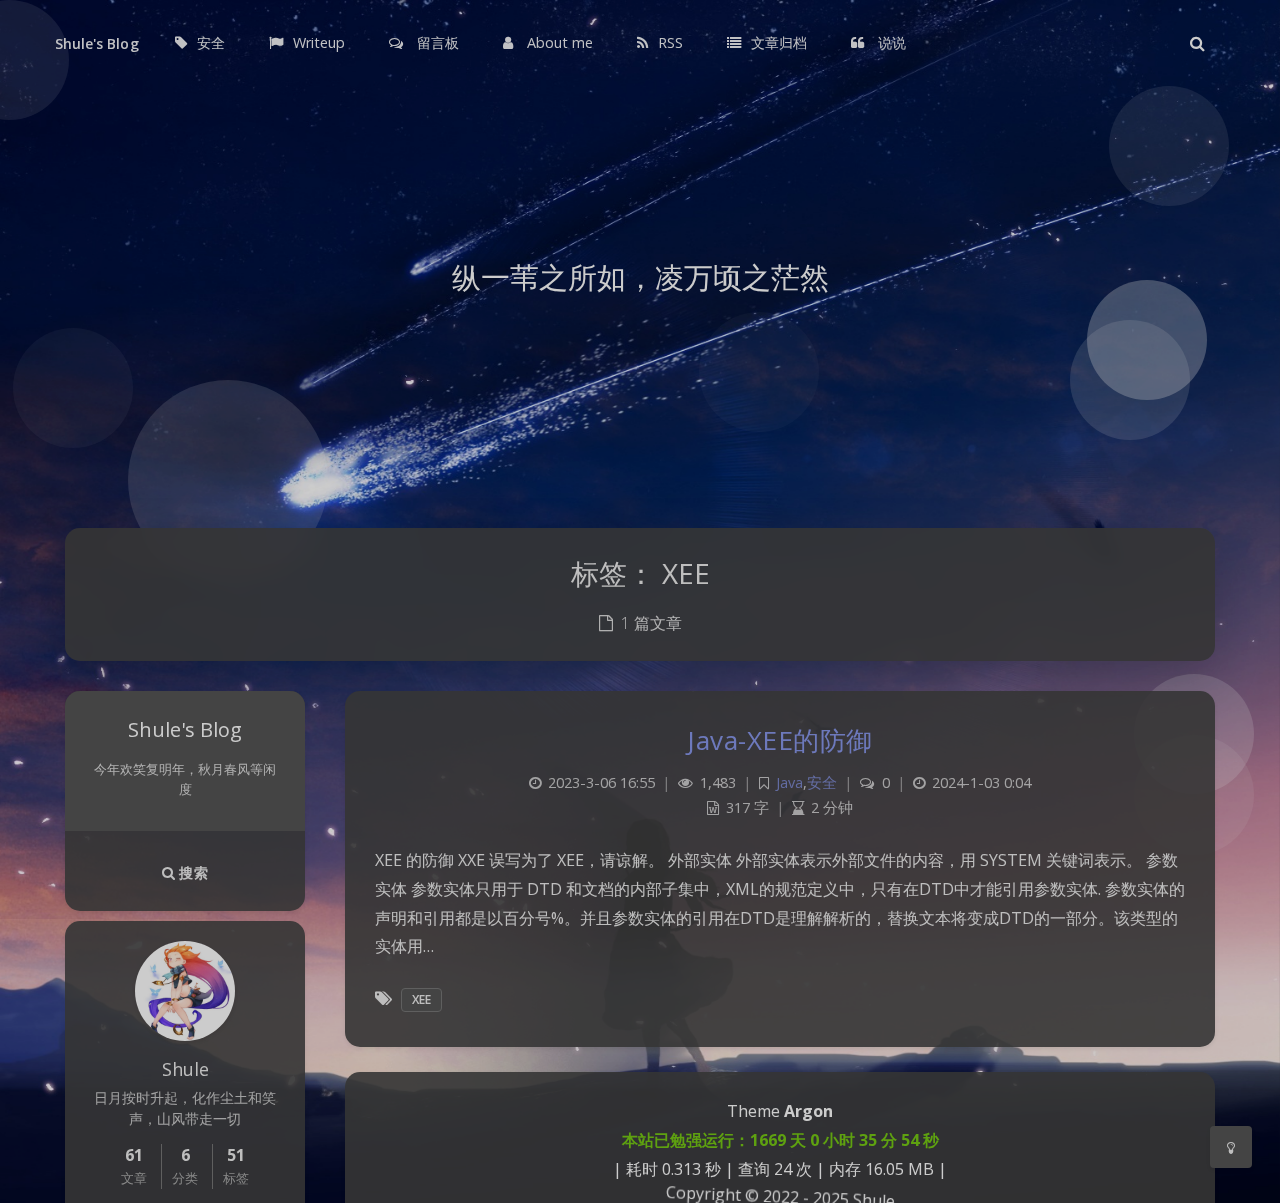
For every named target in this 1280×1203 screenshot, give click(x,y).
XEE (421, 999)
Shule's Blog (97, 43)
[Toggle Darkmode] (1231, 1147)
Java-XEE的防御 (780, 740)
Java (789, 782)
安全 (822, 782)
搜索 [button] (191, 872)
